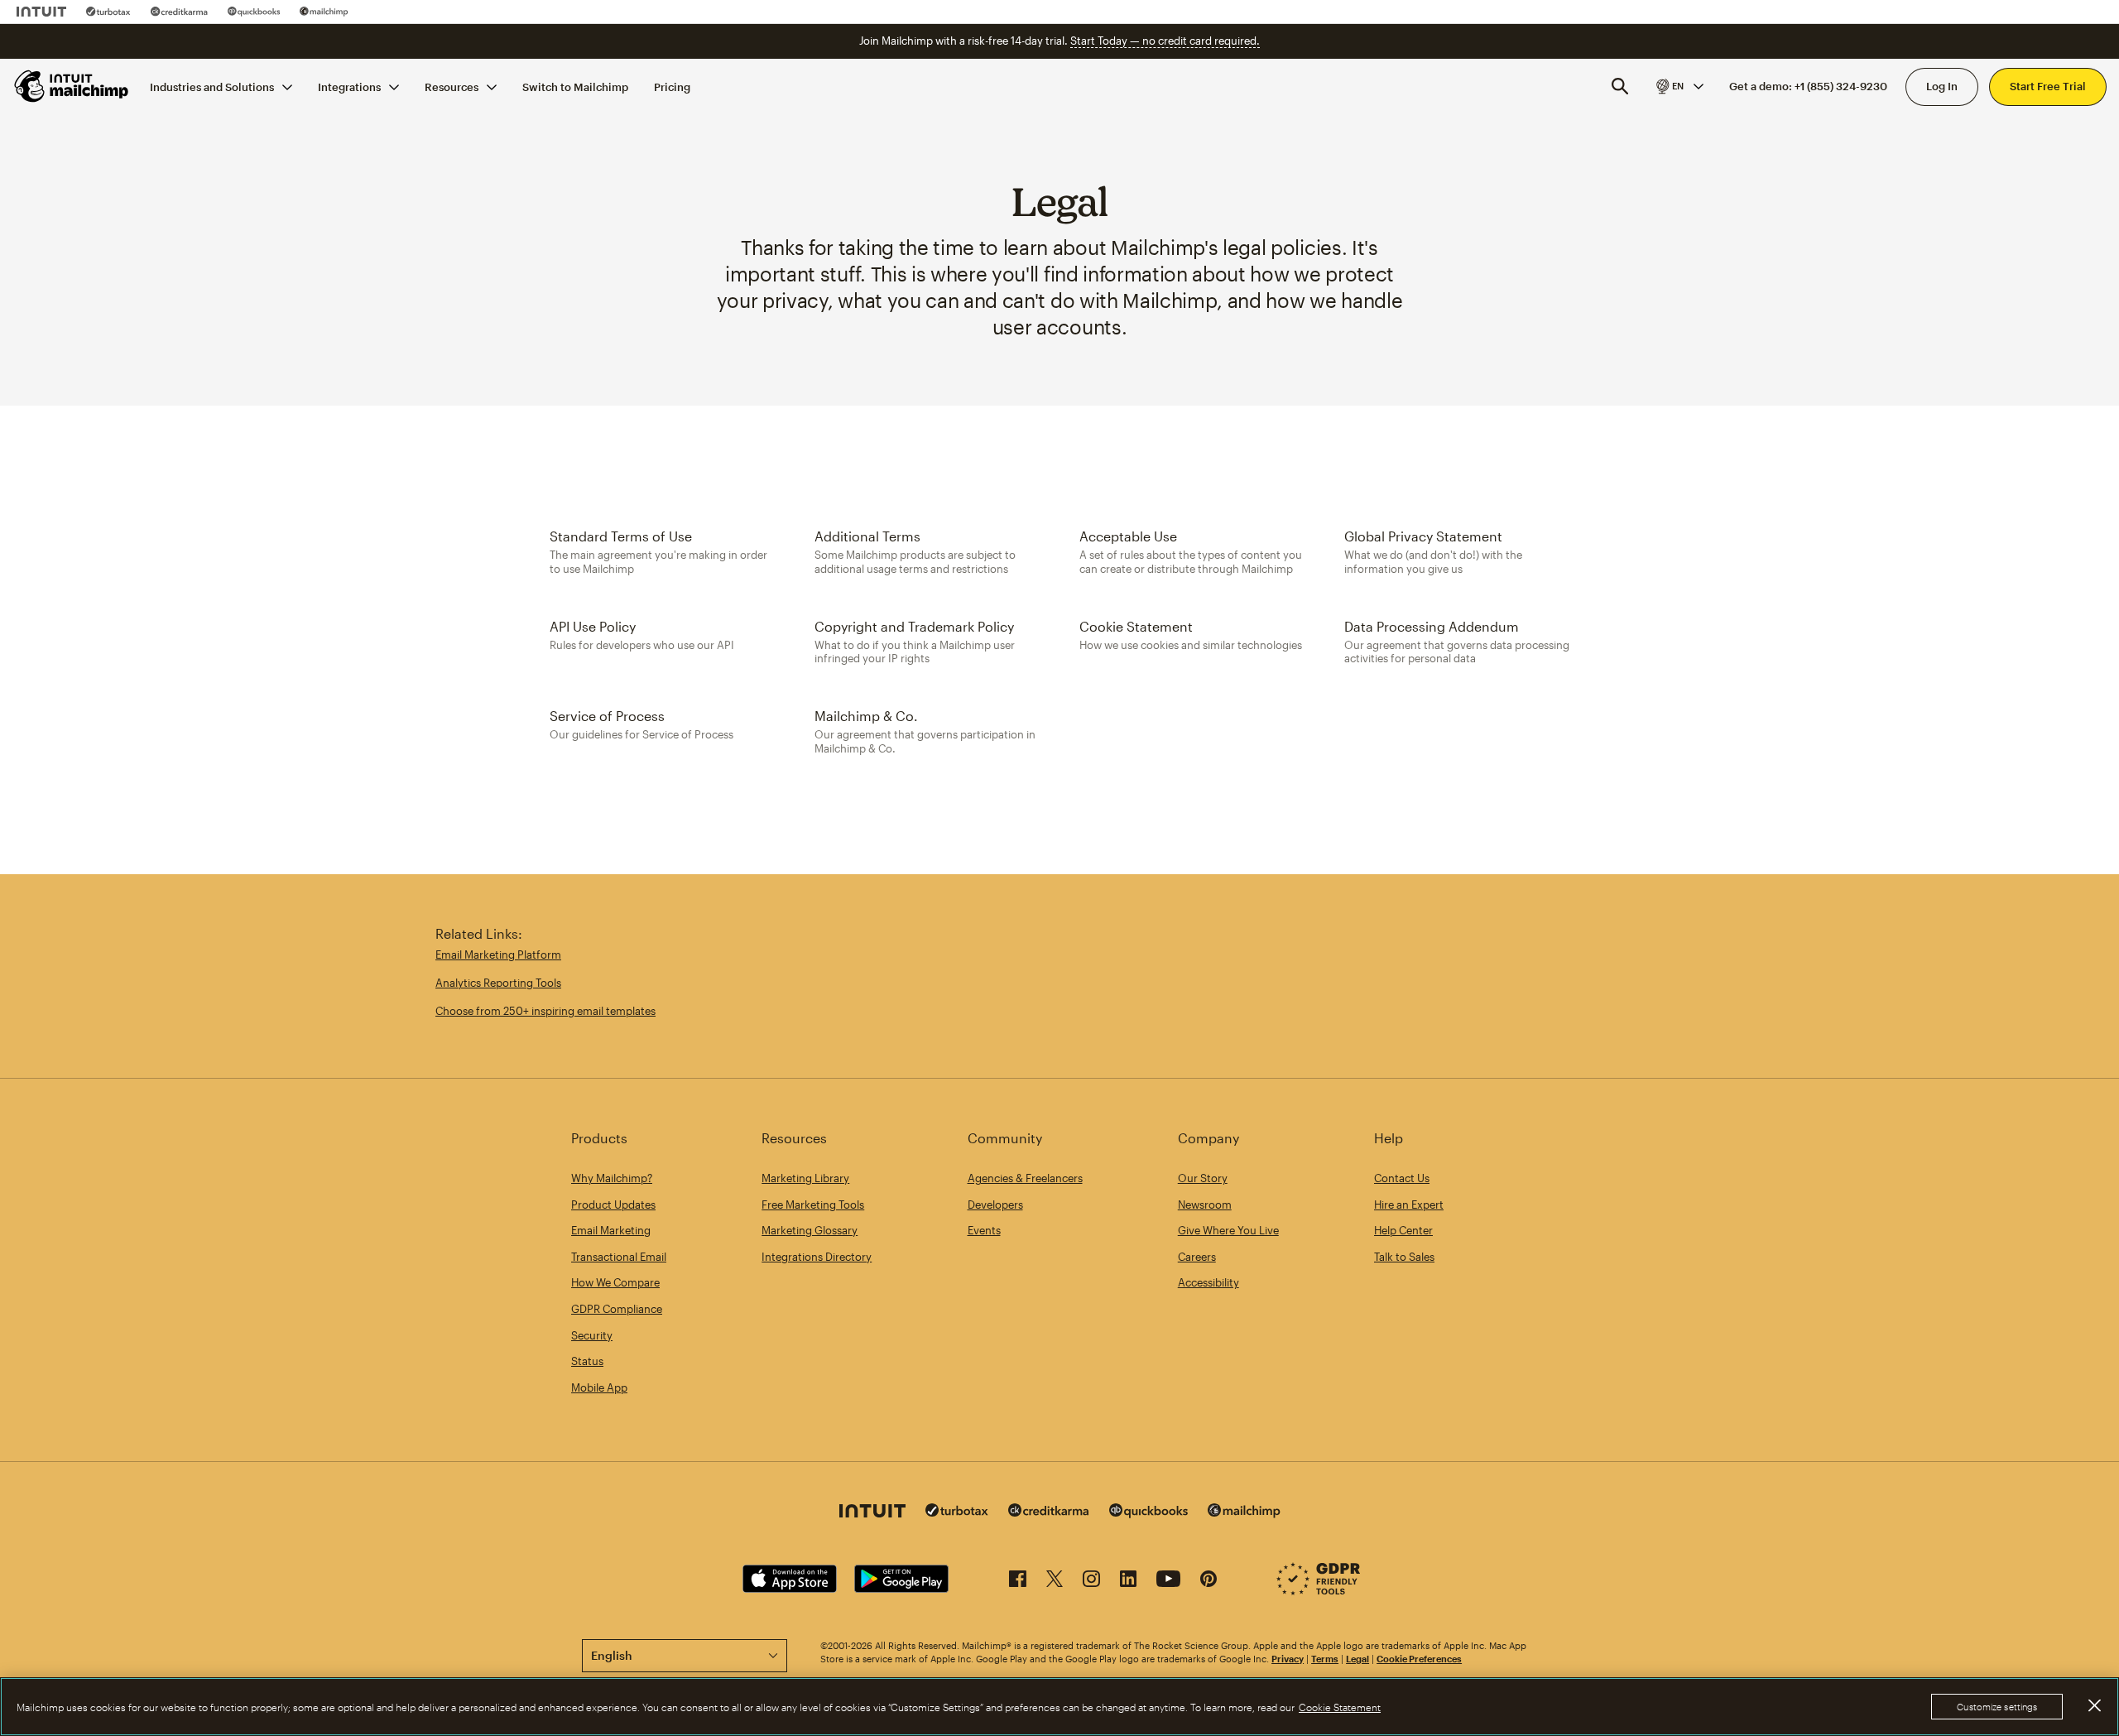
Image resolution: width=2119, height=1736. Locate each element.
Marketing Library (805, 1178)
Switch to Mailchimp (575, 86)
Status (587, 1361)
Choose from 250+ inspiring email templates (545, 1011)
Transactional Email (619, 1257)
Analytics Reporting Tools (498, 983)
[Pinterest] (1208, 1582)
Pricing (672, 86)
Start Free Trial (2048, 86)
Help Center (1403, 1230)
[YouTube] (1168, 1582)
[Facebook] (1018, 1582)
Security (592, 1335)
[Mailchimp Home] (72, 86)
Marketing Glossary (810, 1230)
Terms (1325, 1659)
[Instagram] (1091, 1582)
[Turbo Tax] (108, 12)
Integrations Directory (817, 1257)
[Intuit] (41, 12)
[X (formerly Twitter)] (1055, 1582)
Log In (1942, 86)
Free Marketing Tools (813, 1205)
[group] (1679, 86)
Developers (995, 1205)
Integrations (349, 86)
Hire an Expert (1409, 1205)
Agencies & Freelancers (1025, 1178)
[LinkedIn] (1128, 1582)
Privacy (1288, 1659)
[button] (1679, 86)
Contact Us (1402, 1178)
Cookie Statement (1340, 1707)
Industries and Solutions (212, 86)
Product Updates (613, 1205)
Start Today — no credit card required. (1165, 41)
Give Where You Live (1228, 1230)
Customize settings (1997, 1707)
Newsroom (1205, 1205)
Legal (1357, 1659)
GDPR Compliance (617, 1309)
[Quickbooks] (254, 12)
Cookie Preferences (1419, 1659)
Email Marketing (611, 1230)
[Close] (2094, 1705)
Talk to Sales (1404, 1257)
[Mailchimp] (324, 12)
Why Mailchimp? (612, 1178)
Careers (1197, 1257)
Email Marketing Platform (498, 955)
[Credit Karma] (179, 12)
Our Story (1203, 1178)
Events (984, 1230)
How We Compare (615, 1282)
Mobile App (599, 1387)
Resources (452, 86)
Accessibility (1208, 1282)
